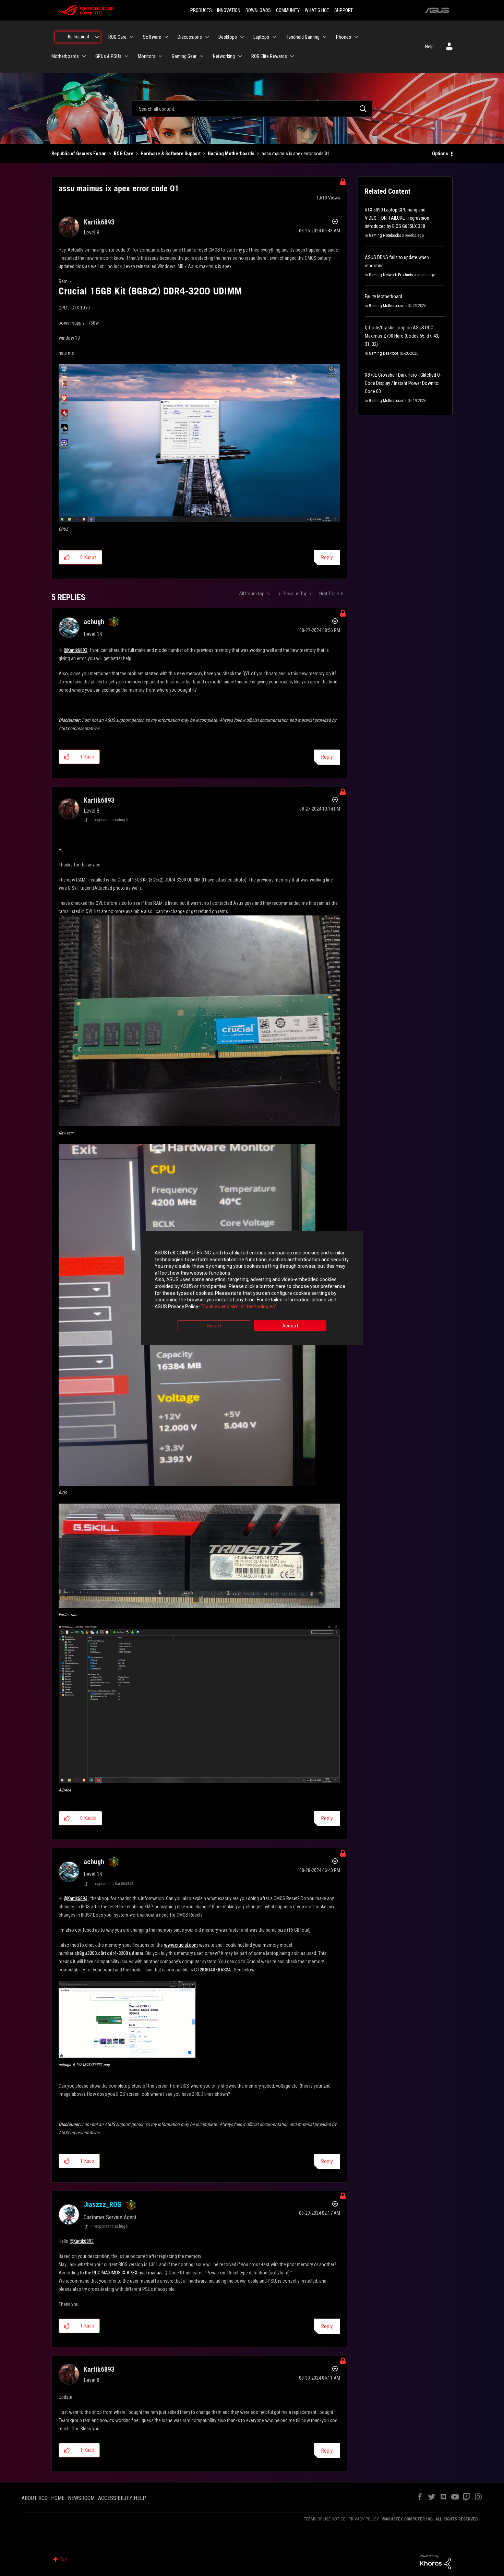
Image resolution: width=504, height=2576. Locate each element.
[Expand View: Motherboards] (84, 56)
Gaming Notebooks (385, 235)
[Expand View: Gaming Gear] (202, 56)
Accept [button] (290, 1326)
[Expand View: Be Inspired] (97, 37)
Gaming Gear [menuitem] (184, 56)
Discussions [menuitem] (190, 37)
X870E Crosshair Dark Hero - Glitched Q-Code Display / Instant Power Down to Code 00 (403, 383)
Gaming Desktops (384, 353)
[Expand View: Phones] (356, 37)
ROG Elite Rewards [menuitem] (269, 56)
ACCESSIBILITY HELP (122, 2498)
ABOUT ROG (35, 2498)
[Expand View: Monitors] (160, 56)
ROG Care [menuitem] (117, 37)
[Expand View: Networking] (240, 56)
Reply (327, 557)
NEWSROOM (81, 2498)
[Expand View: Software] (166, 37)
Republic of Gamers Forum (79, 154)
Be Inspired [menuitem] (79, 37)
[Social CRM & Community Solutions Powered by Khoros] (435, 2562)
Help (429, 47)
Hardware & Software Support (171, 154)
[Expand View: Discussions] (207, 37)
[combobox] (252, 109)
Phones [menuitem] (344, 37)
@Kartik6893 (75, 650)
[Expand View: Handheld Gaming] (325, 37)
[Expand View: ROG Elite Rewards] (292, 56)
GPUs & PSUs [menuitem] (108, 56)
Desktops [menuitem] (228, 37)
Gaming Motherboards (231, 154)
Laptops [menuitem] (261, 37)
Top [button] (63, 2560)
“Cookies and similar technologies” (239, 1307)
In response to (109, 820)
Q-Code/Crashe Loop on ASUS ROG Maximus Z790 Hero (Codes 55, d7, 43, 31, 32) (402, 336)
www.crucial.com (181, 1945)
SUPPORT (344, 10)
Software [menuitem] (152, 37)
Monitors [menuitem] (147, 56)
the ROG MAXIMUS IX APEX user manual (123, 2273)
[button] (199, 443)
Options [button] (440, 154)
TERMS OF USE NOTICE (325, 2519)
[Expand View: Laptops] (274, 37)
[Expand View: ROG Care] (132, 37)
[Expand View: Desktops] (242, 37)
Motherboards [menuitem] (65, 56)
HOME (58, 2498)
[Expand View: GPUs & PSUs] (127, 56)
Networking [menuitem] (224, 56)
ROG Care (124, 154)
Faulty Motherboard (383, 296)
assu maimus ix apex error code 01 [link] (296, 154)
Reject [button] (214, 1326)
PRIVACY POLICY (364, 2519)
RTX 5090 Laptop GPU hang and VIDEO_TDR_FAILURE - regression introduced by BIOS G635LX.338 (397, 218)
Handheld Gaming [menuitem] (303, 37)
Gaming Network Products (391, 275)
